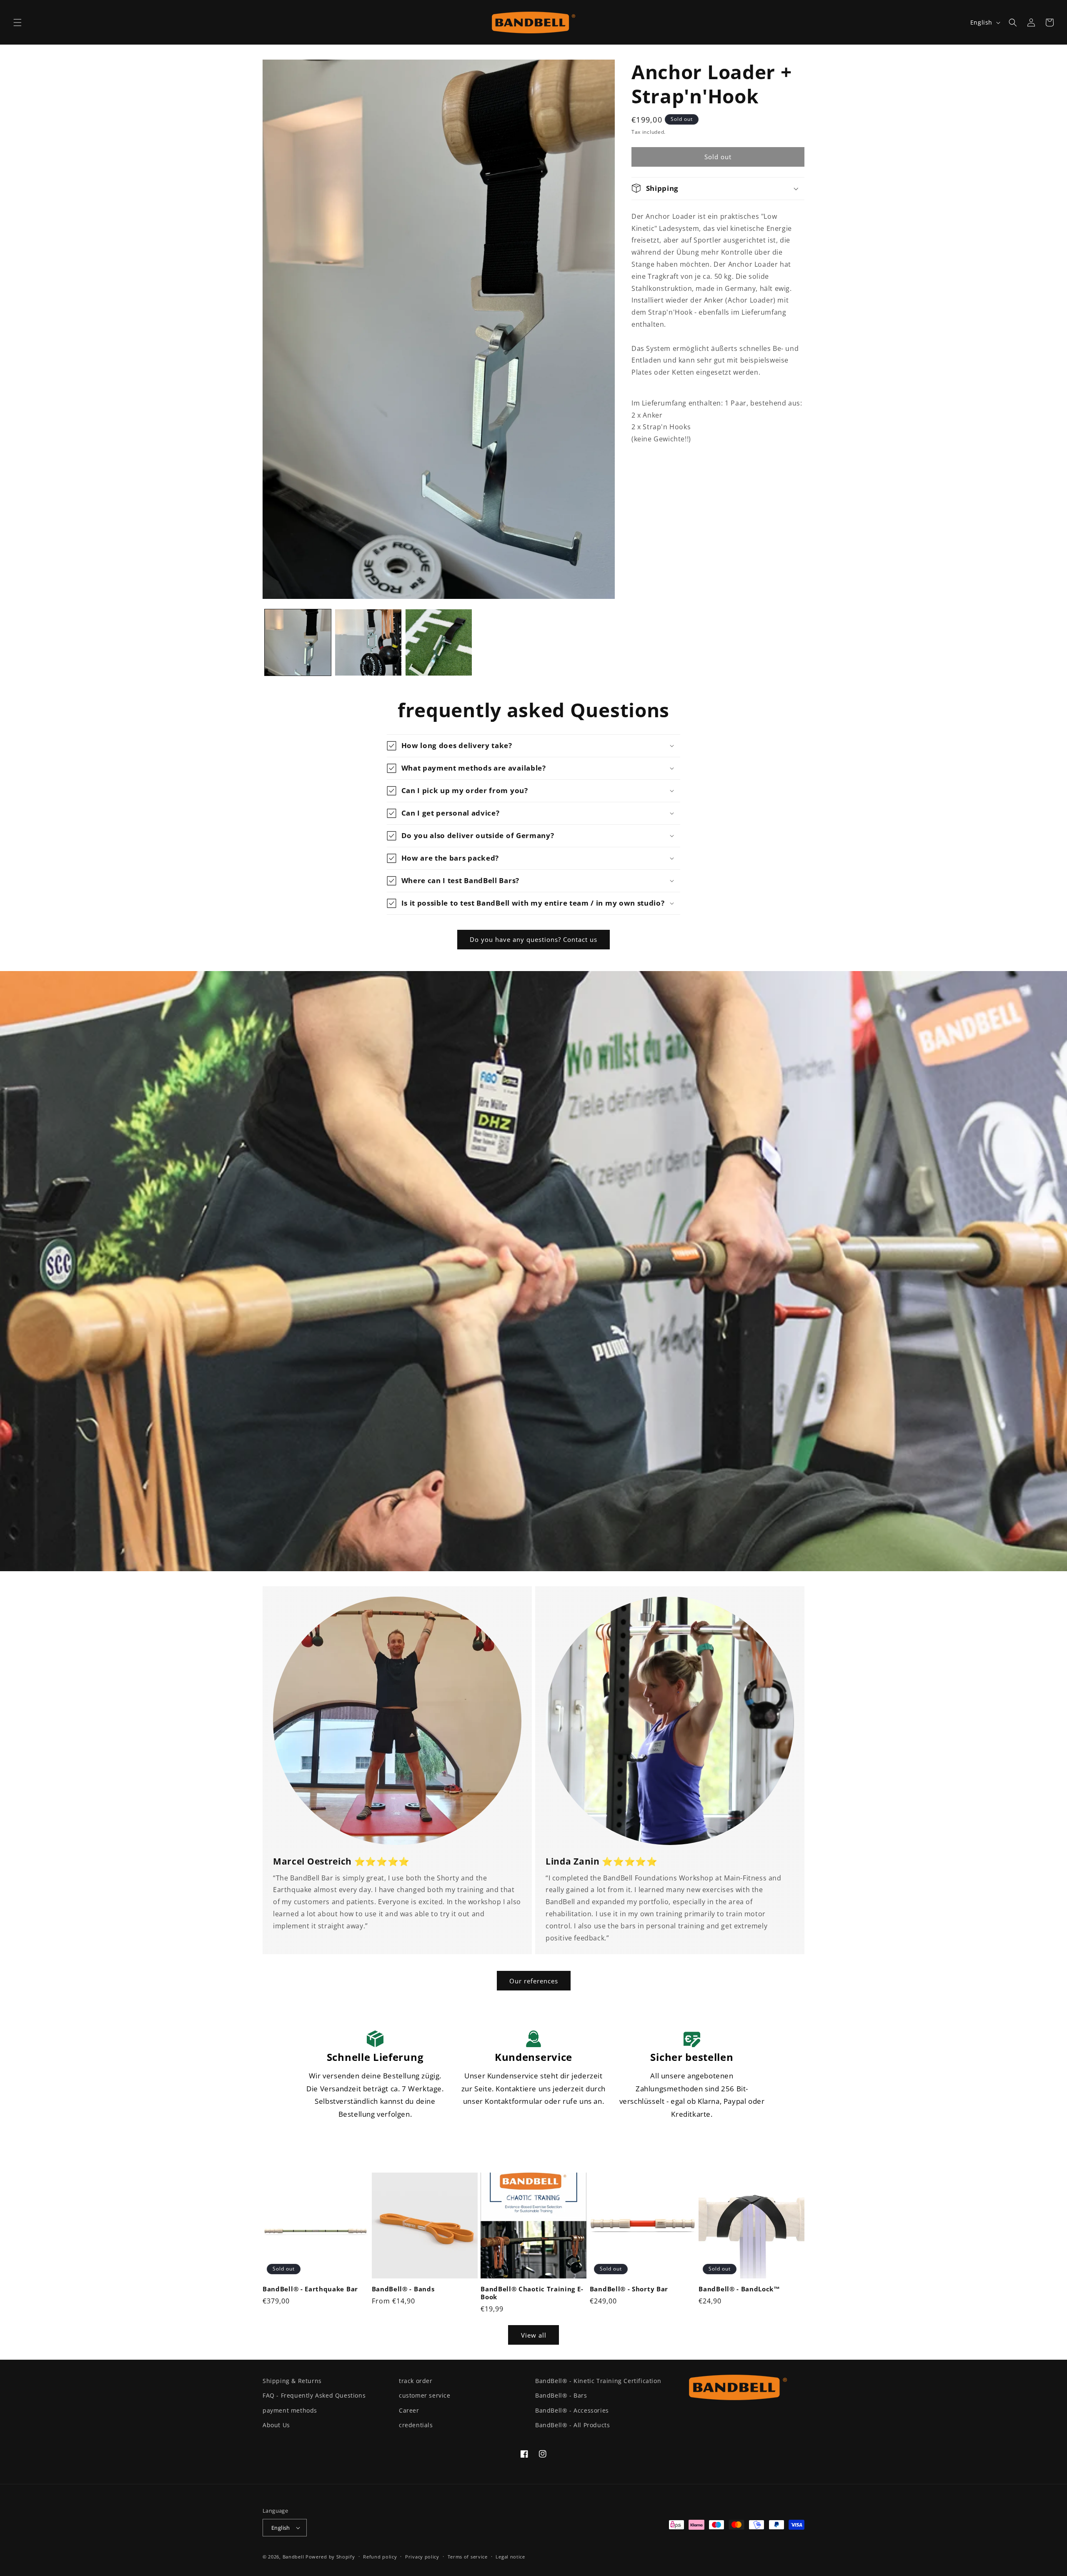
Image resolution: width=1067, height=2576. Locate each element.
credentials (416, 2425)
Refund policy (380, 2557)
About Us (276, 2425)
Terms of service (468, 2557)
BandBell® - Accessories (572, 2410)
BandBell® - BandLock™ (739, 2289)
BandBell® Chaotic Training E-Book (532, 2293)
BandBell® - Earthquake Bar (310, 2289)
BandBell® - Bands (403, 2289)
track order (416, 2381)
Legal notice (510, 2557)
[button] (18, 23)
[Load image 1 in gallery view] (298, 642)
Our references (534, 1981)
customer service (425, 2395)
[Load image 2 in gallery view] (368, 642)
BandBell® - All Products (572, 2425)
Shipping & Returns (292, 2381)
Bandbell (293, 2557)
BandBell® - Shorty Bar (629, 2289)
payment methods (290, 2410)
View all (534, 2335)
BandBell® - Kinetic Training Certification (598, 2381)
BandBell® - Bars (561, 2395)
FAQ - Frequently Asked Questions (314, 2395)
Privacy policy (422, 2557)
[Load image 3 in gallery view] (439, 642)
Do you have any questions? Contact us (533, 939)
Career (409, 2410)
